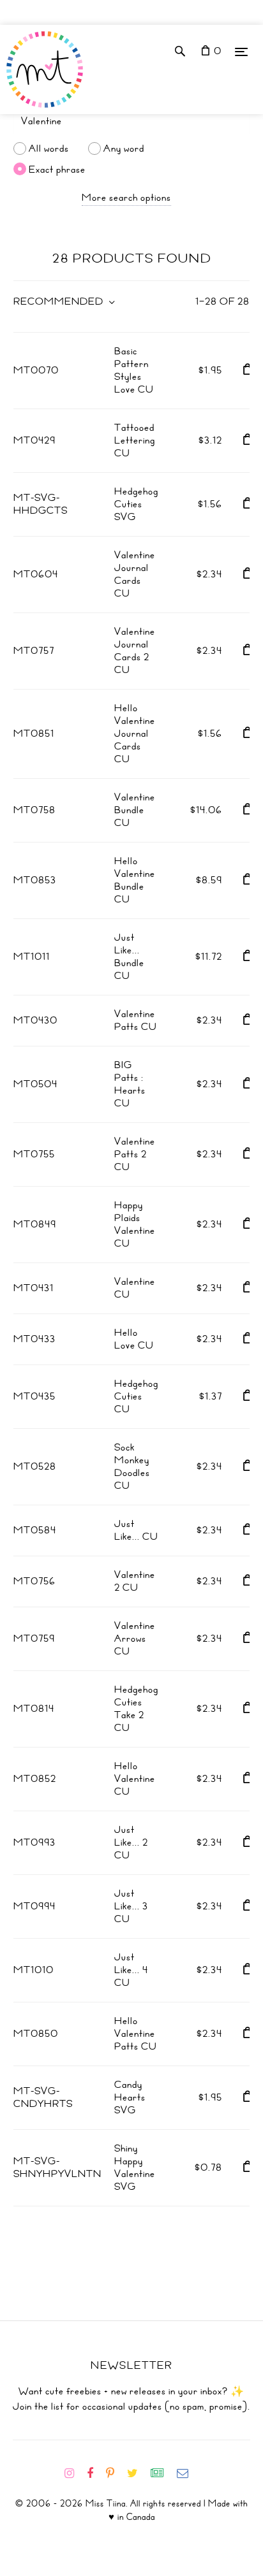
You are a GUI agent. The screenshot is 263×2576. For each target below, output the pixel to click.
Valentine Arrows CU (135, 1639)
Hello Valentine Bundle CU (135, 880)
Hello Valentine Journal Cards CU (135, 734)
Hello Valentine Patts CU (136, 2034)
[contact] (188, 2473)
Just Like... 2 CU (131, 1842)
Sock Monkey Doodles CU (132, 1466)
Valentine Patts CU (136, 1020)
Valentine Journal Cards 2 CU (135, 651)
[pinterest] (115, 2473)
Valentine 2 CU (135, 1581)
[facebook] (95, 2473)
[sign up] (162, 2473)
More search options (126, 198)
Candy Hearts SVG (130, 2097)
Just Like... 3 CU (131, 1906)
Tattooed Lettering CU (135, 440)
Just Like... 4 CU (131, 1970)
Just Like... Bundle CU (129, 957)
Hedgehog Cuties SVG (136, 504)
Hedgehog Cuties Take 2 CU (136, 1709)
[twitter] (138, 2473)
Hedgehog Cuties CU (136, 1396)
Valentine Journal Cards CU (135, 574)
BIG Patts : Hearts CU (130, 1084)
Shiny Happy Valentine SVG (135, 2167)
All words (49, 148)
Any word (124, 148)
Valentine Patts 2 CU (135, 1154)
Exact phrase (57, 169)
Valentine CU (135, 1288)
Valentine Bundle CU (135, 810)
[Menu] (241, 51)
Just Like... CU (136, 1530)
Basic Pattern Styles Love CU (134, 370)
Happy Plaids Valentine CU (135, 1224)
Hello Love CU (134, 1339)
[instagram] (74, 2473)
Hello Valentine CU (135, 1779)
